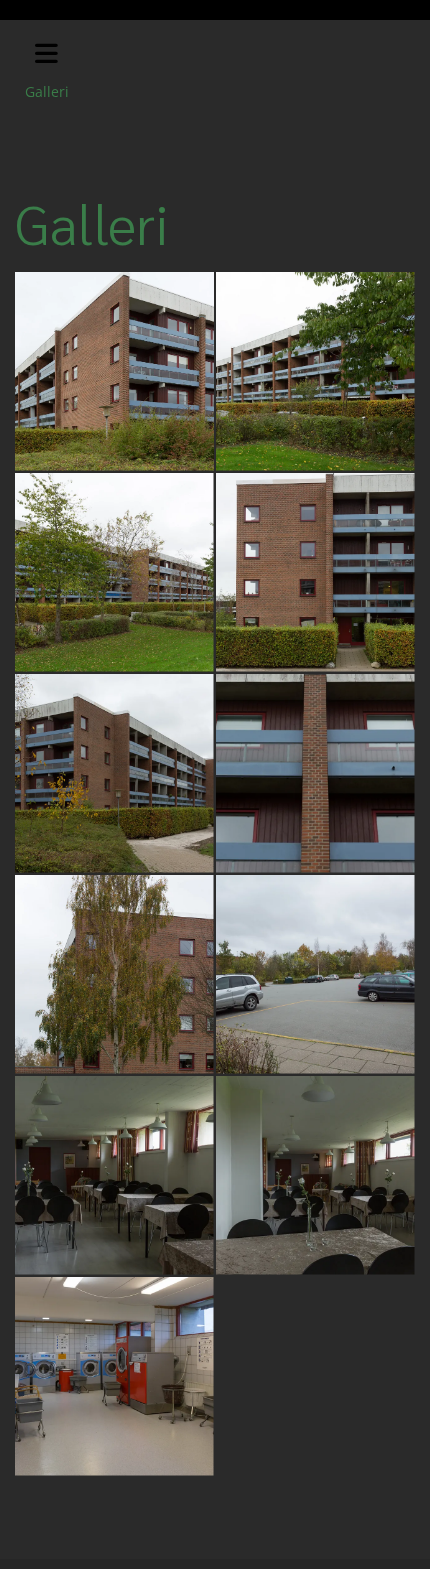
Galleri (47, 91)
